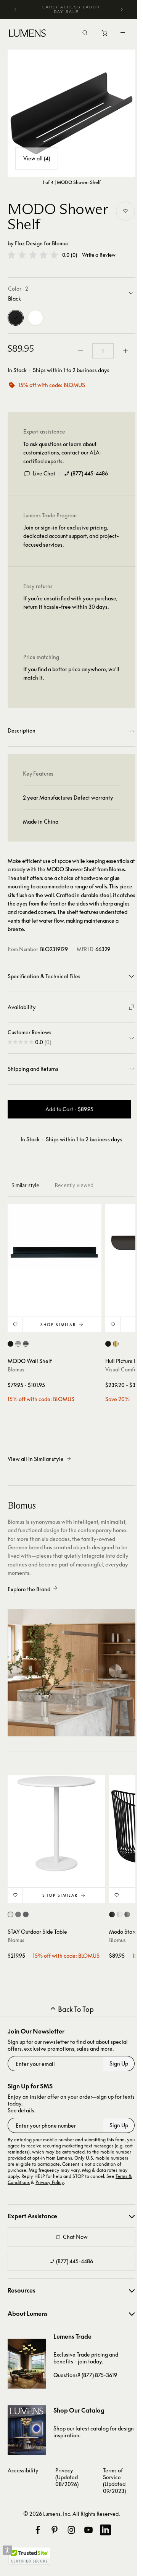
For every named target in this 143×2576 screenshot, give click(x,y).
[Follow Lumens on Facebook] (38, 2530)
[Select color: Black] (10, 1344)
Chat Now (75, 2237)
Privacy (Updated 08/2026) (67, 2477)
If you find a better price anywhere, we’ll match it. (71, 673)
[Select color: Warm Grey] (18, 1914)
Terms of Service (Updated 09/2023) (114, 2481)
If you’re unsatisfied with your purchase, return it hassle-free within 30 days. (70, 602)
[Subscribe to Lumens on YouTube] (88, 2530)
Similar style (25, 1185)
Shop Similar (58, 1325)
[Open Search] (85, 34)
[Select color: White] (10, 1914)
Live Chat (44, 473)
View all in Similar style (36, 1459)
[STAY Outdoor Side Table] (56, 1824)
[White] (35, 318)
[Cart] (105, 35)
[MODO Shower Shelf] (71, 113)
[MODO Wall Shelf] (55, 1251)
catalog (100, 2428)
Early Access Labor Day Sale (71, 9)
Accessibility (23, 2470)
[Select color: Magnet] (26, 1914)
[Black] (16, 318)
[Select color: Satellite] (127, 1914)
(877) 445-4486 (89, 473)
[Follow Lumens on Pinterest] (55, 2530)
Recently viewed (74, 1185)
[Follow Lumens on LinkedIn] (105, 2530)
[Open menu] (123, 33)
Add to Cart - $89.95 (69, 1109)
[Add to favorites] (125, 211)
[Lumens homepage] (27, 34)
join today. (90, 2361)
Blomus (60, 243)
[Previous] (16, 10)
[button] (33, 255)
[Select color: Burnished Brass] (116, 1344)
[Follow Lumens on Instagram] (71, 2530)
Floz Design (29, 243)
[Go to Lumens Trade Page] (27, 2364)
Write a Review (99, 255)
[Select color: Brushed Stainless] (18, 1344)
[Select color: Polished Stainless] (26, 1344)
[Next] (122, 10)
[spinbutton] (103, 351)
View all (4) (37, 158)
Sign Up (119, 2063)
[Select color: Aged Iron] (108, 1344)
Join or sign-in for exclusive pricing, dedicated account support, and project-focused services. (71, 536)
